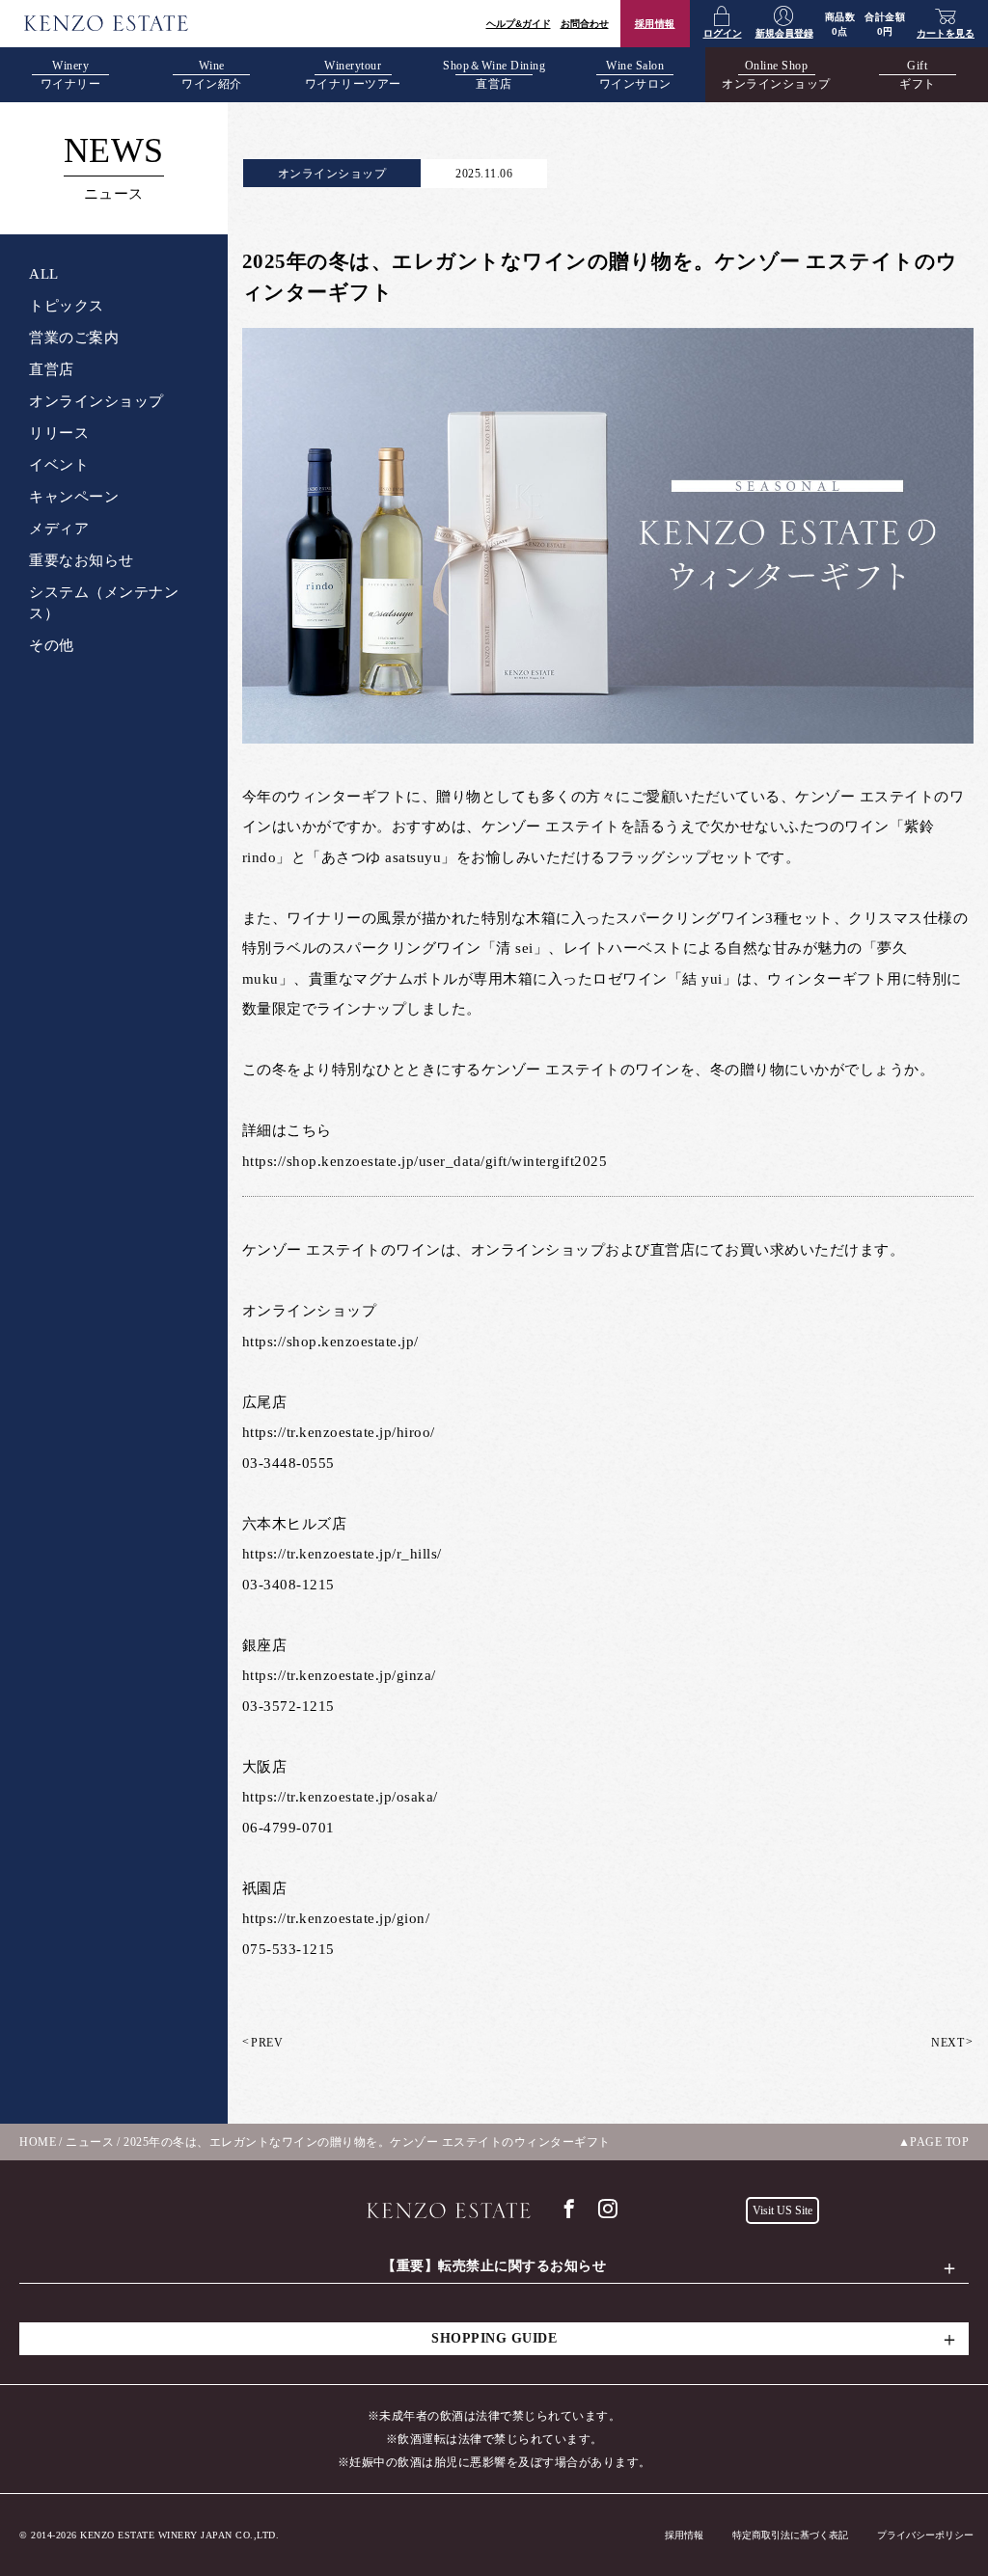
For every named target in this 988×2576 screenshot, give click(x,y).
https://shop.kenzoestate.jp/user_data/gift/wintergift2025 (425, 1161)
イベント (59, 465)
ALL (44, 274)
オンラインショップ (96, 401)
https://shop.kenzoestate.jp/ (330, 1342)
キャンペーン (74, 497)
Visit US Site (782, 2210)
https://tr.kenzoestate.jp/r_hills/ (342, 1554)
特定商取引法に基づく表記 (790, 2535)
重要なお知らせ (82, 560)
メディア (59, 529)
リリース (59, 433)
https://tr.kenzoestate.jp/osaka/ (340, 1797)
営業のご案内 (74, 338)
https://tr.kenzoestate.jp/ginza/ (339, 1675)
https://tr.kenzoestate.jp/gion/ (336, 1918)
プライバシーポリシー (925, 2535)
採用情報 (655, 24)
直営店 (52, 369)
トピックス (67, 306)
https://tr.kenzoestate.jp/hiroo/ (339, 1432)
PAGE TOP (939, 2142)
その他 (52, 645)
